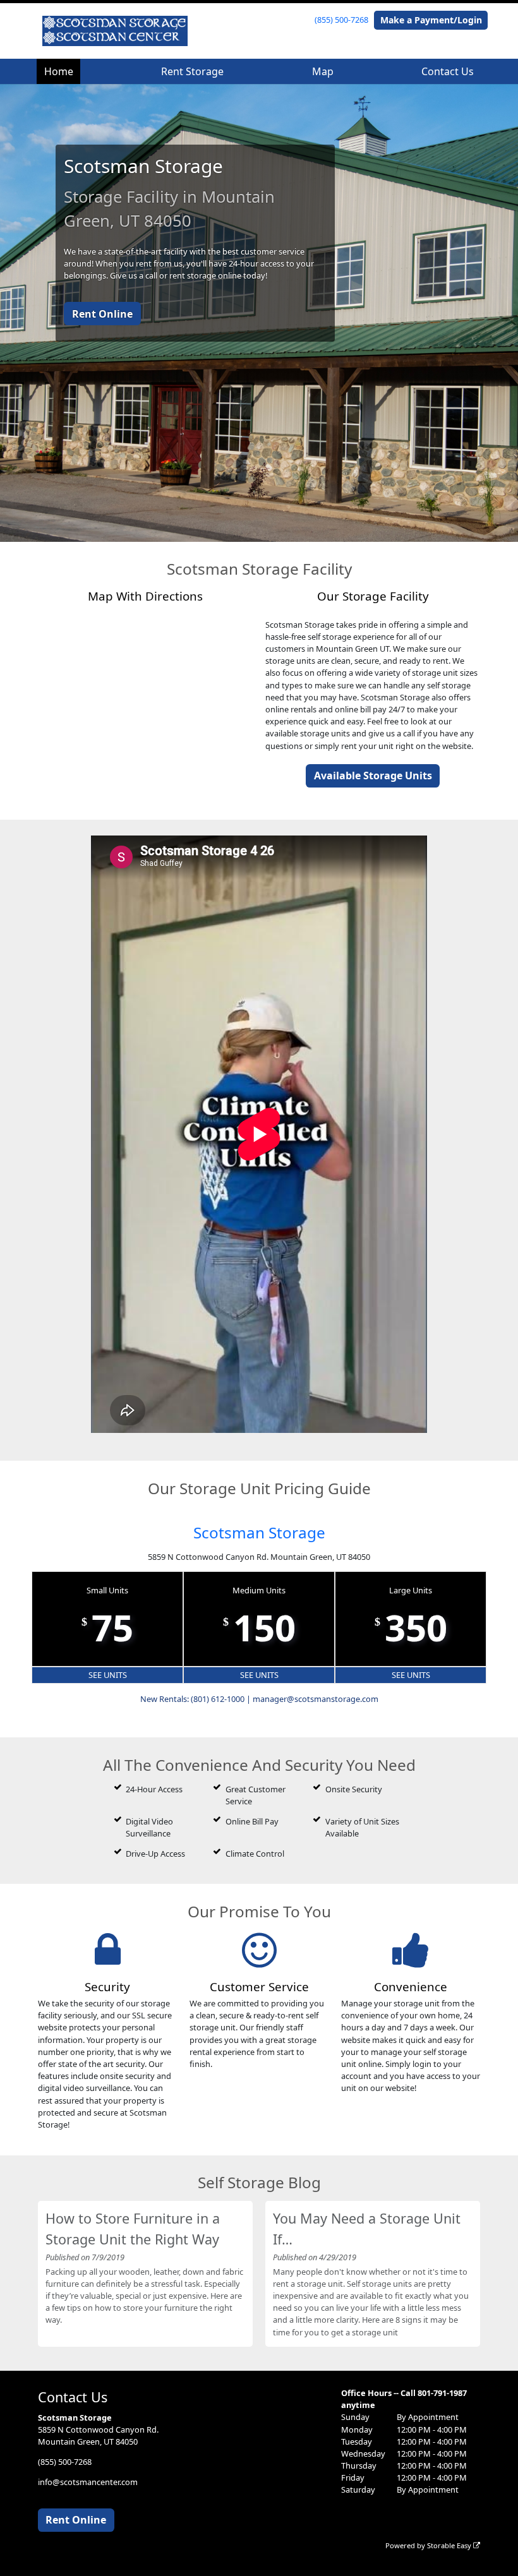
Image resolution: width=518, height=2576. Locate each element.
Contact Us (448, 71)
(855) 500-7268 (341, 20)
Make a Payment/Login (431, 20)
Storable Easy (450, 2545)
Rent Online (102, 314)
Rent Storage (192, 71)
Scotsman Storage (259, 1532)
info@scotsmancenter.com (88, 2482)
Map (323, 71)
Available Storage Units (373, 776)
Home (59, 71)
